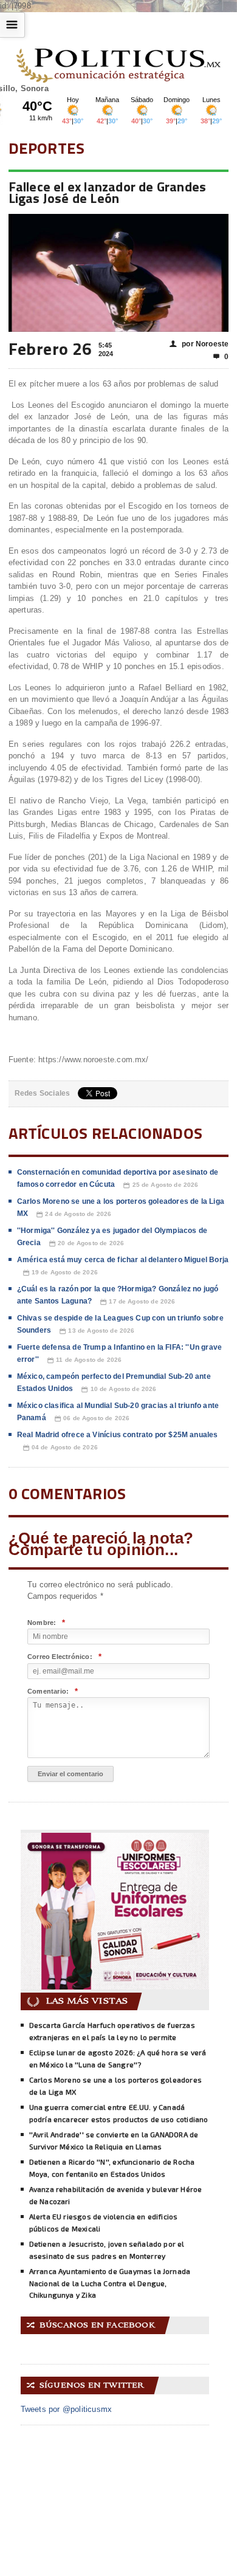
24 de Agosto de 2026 (74, 1214)
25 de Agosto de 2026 (161, 1185)
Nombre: (46, 1623)
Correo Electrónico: (64, 1657)
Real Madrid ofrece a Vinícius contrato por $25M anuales (118, 1435)
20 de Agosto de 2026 (87, 1243)
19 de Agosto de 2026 (60, 1273)
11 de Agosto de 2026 (84, 1360)
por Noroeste (199, 344)
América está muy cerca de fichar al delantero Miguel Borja (123, 1260)
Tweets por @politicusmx (67, 2409)
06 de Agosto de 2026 (92, 1418)
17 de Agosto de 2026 (138, 1302)
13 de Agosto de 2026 (97, 1331)
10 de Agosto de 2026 (119, 1389)
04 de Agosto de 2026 (60, 1448)
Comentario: (53, 1692)
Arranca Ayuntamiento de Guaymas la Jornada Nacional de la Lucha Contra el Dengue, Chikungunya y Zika (110, 2283)
